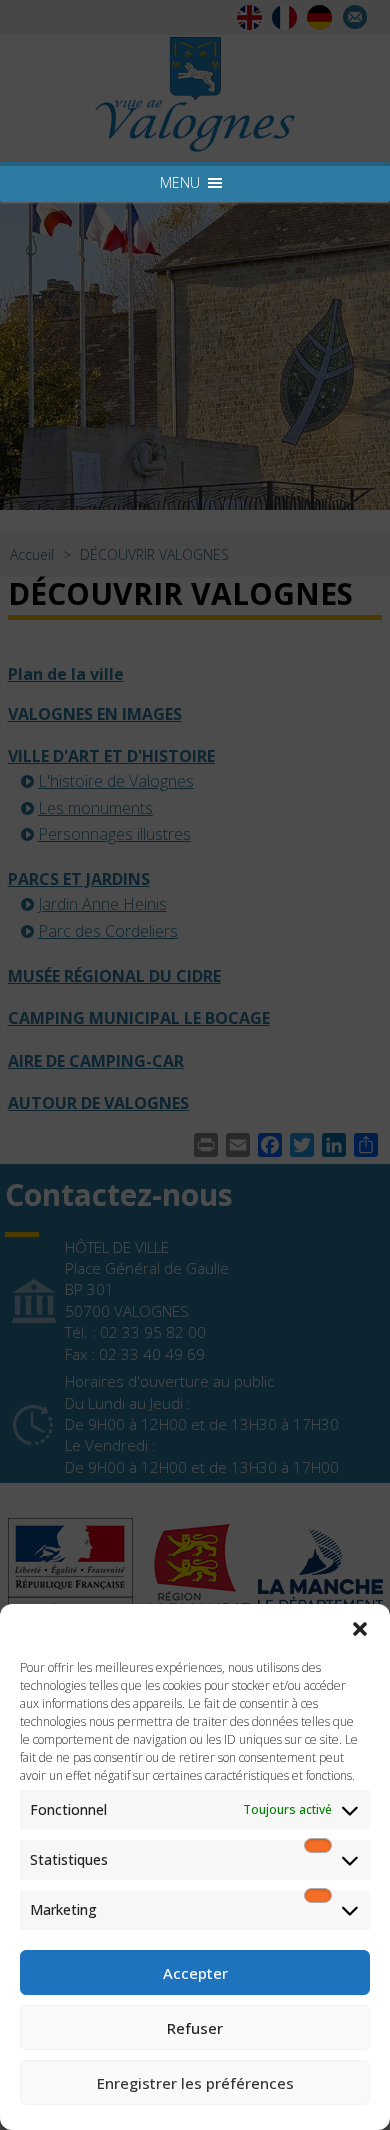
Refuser (195, 2028)
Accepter (195, 1973)
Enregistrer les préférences (195, 2083)
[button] (360, 1629)
